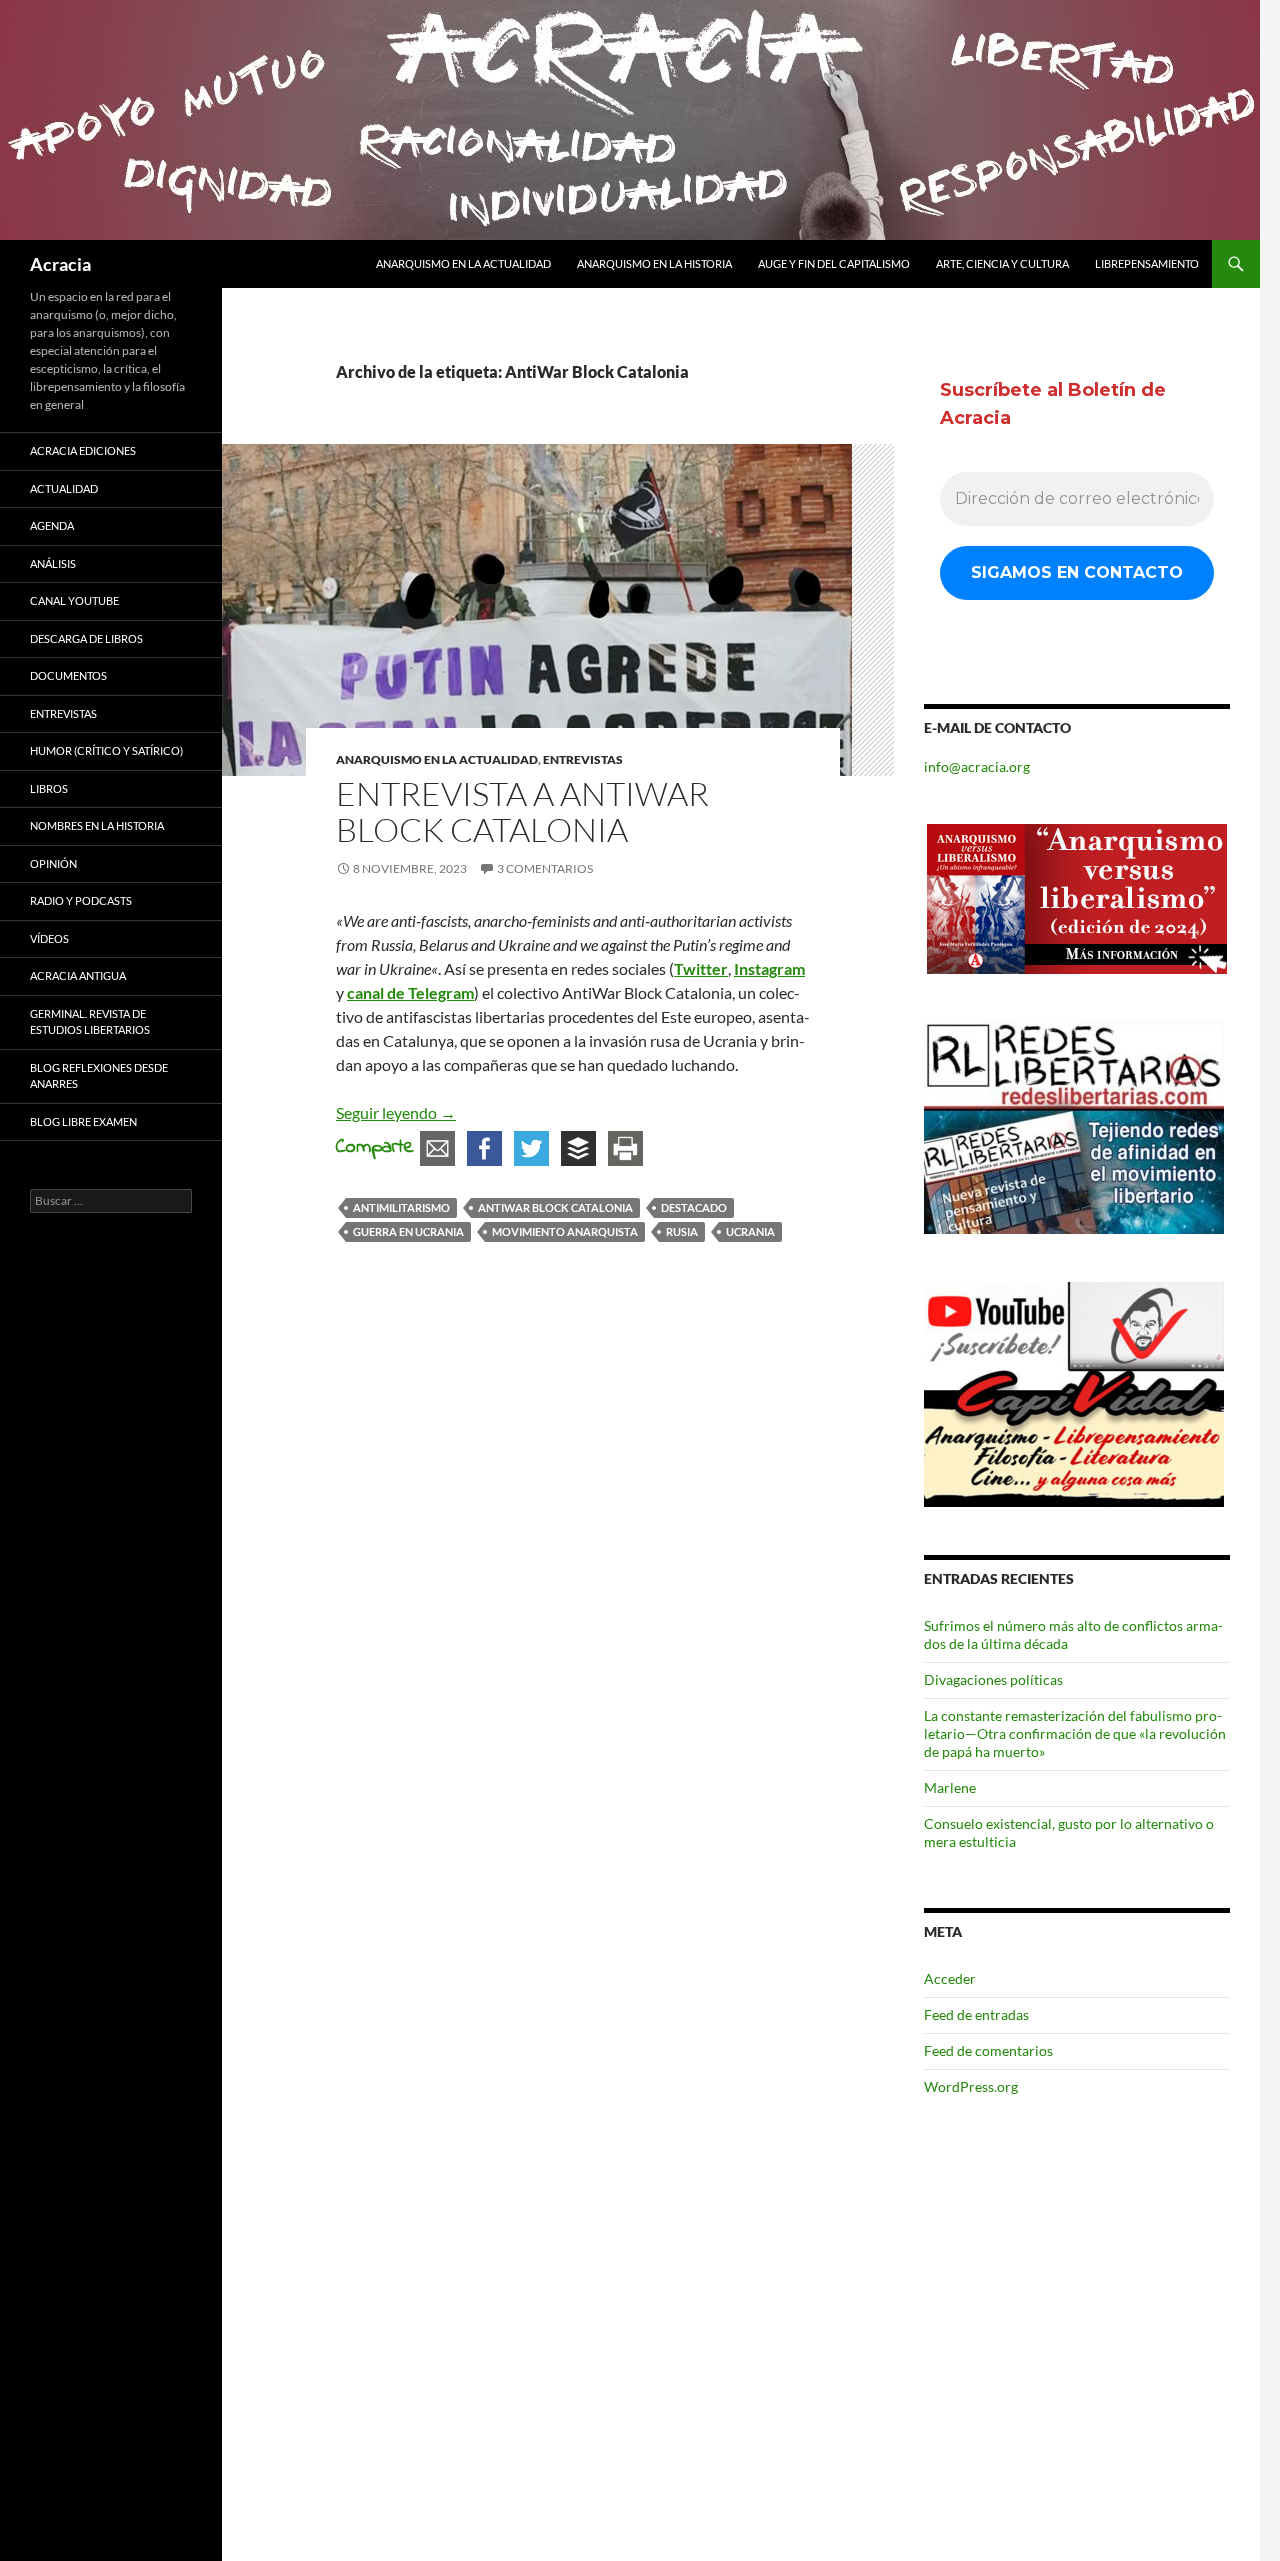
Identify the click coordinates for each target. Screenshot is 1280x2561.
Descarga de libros (86, 638)
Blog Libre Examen (83, 1121)
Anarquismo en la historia (654, 263)
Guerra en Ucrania (408, 1231)
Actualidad (64, 488)
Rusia (682, 1231)
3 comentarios (545, 868)
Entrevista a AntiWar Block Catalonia (522, 811)
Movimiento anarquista (565, 1231)
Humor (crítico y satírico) (106, 750)
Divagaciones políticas (993, 1679)
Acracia (60, 264)
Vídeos (49, 938)
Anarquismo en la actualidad (463, 263)
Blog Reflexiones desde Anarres (99, 1076)
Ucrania (750, 1231)
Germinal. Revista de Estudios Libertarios (90, 1022)
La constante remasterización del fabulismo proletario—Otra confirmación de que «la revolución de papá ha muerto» (1075, 1733)
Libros (49, 788)
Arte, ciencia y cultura (1002, 263)
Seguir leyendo (396, 1112)
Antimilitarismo (401, 1207)
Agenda (52, 525)
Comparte (375, 1147)
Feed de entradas (976, 2014)
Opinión (53, 863)
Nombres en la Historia (97, 825)
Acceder (950, 1978)
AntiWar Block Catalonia (555, 1207)
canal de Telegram (410, 992)
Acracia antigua (78, 975)
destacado (694, 1207)
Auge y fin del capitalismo (834, 263)
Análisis (53, 563)
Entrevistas (583, 759)
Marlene (950, 1787)
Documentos (68, 675)
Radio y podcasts (81, 900)
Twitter (701, 968)
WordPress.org (971, 2086)
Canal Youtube (74, 600)
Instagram (769, 968)
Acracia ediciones (83, 450)
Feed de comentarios (988, 2050)
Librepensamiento (1147, 263)
